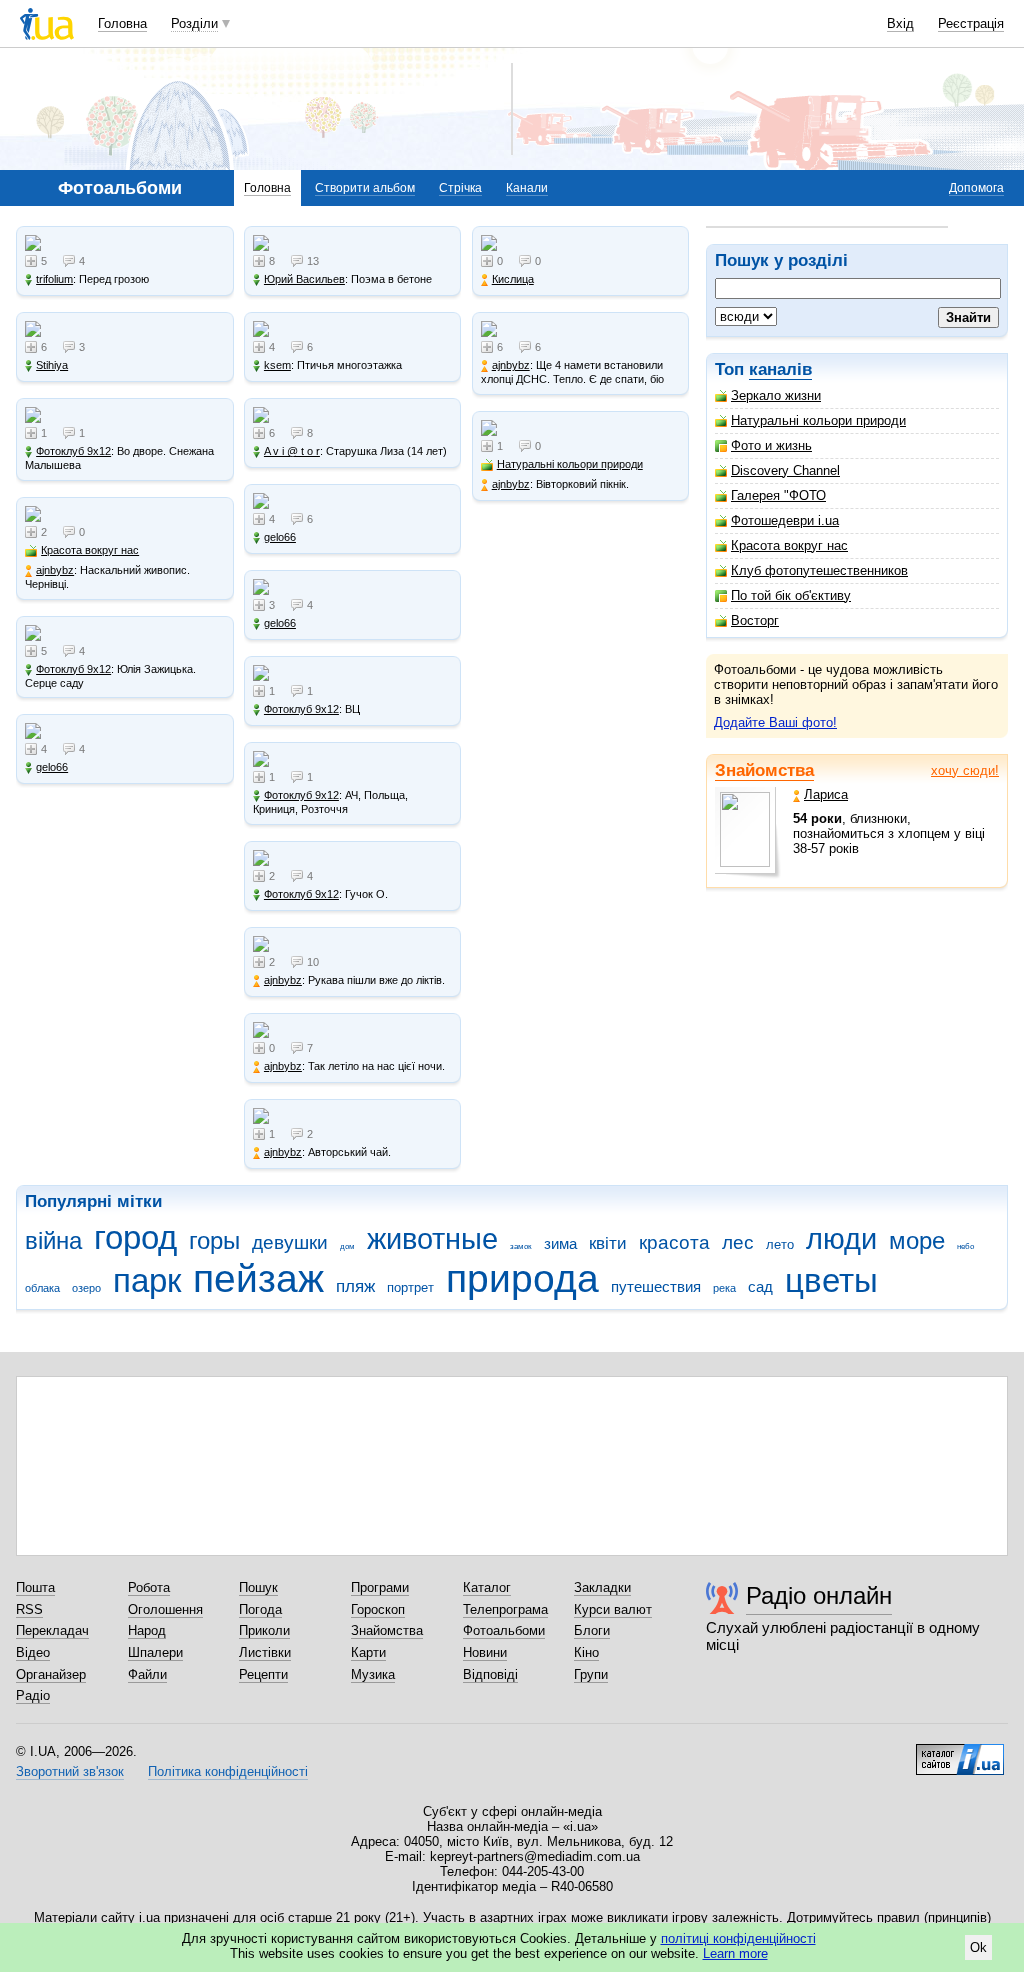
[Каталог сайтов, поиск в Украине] (960, 1752)
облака (42, 1288)
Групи (591, 1674)
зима (560, 1243)
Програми (380, 1587)
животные (432, 1239)
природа (522, 1278)
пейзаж (258, 1278)
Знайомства (764, 770)
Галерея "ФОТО (778, 495)
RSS (29, 1609)
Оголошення (165, 1609)
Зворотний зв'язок (70, 1771)
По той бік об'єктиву (791, 595)
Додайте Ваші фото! (775, 722)
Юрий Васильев (304, 279)
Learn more (735, 1953)
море (917, 1241)
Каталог (487, 1587)
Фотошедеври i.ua (785, 520)
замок (521, 1246)
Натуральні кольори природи (818, 420)
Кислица (513, 279)
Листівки (265, 1652)
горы (214, 1241)
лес (738, 1242)
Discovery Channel (785, 470)
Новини (485, 1652)
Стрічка (460, 188)
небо (965, 1246)
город (135, 1237)
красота (674, 1242)
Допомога (976, 188)
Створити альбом (365, 188)
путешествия (656, 1286)
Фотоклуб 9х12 (73, 451)
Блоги (592, 1630)
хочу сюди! (965, 770)
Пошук (258, 1587)
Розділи (194, 23)
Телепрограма (505, 1609)
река (724, 1288)
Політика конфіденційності (228, 1771)
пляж (355, 1286)
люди (841, 1239)
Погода (260, 1609)
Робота (149, 1587)
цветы (831, 1280)
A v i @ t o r (292, 451)
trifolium (54, 279)
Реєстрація (971, 23)
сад (760, 1286)
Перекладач (52, 1630)
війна (53, 1241)
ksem (277, 365)
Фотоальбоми (504, 1630)
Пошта (35, 1587)
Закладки (602, 1587)
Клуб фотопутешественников (819, 570)
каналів (780, 369)
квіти (608, 1243)
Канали (527, 188)
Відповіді (490, 1674)
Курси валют (613, 1609)
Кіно (586, 1652)
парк (147, 1280)
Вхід (900, 23)
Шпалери (155, 1652)
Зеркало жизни (776, 395)
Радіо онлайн (819, 1595)
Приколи (264, 1630)
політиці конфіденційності (738, 1938)
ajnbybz (55, 570)
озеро (86, 1288)
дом (347, 1246)
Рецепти (263, 1674)
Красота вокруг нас (789, 545)
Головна (122, 23)
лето (780, 1244)
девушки (290, 1242)
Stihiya (52, 365)
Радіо (33, 1695)
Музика (373, 1674)
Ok (978, 1947)
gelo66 (52, 767)
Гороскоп (378, 1609)
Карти (368, 1652)
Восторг (755, 620)
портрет (410, 1287)
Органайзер (51, 1674)
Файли (147, 1674)
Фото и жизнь (771, 445)
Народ (147, 1630)
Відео (33, 1652)
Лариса (826, 794)
